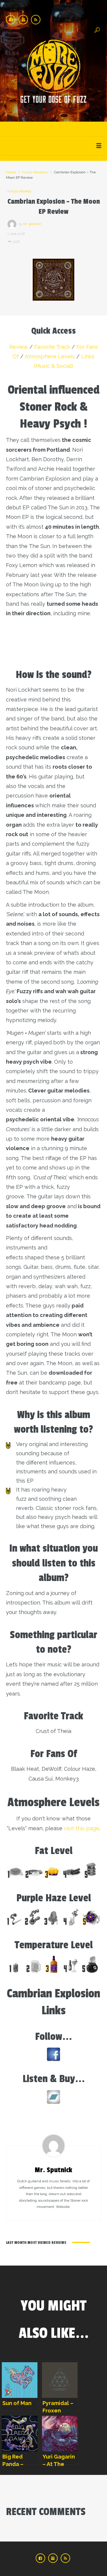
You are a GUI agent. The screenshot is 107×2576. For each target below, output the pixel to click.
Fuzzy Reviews (35, 172)
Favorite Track (52, 347)
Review (19, 347)
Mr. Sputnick (32, 224)
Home (11, 172)
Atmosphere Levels (50, 356)
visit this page (82, 1828)
